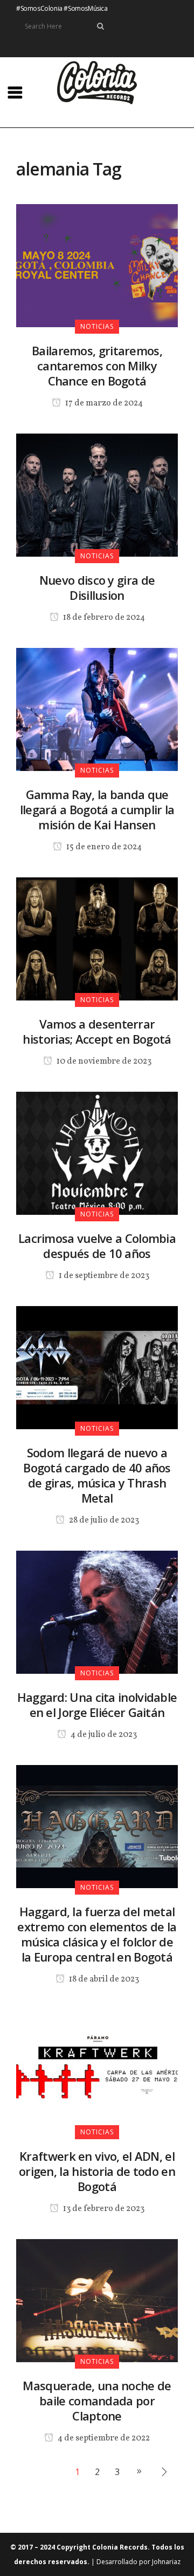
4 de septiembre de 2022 (103, 2438)
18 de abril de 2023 (103, 1979)
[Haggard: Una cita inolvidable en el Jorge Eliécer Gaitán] (97, 1611)
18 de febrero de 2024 (103, 618)
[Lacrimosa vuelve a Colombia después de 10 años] (97, 1152)
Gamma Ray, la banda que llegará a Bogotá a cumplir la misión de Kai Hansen (97, 809)
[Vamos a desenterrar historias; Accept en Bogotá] (97, 938)
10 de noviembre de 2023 (103, 1061)
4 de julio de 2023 (103, 1735)
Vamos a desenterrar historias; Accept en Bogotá (97, 1031)
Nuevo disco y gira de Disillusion (97, 587)
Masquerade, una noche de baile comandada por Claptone (97, 2401)
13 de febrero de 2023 (103, 2209)
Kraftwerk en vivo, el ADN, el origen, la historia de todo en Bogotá (97, 2171)
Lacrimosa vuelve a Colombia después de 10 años (97, 1246)
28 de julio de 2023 (103, 1520)
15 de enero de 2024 (103, 847)
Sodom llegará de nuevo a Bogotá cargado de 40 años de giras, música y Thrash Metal (97, 1475)
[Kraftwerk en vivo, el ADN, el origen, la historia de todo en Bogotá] (97, 2070)
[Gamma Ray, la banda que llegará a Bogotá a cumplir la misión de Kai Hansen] (97, 708)
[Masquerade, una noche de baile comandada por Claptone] (97, 2300)
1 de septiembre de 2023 (103, 1276)
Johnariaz (166, 2562)
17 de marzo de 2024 (103, 403)
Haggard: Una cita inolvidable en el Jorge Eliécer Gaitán (97, 1705)
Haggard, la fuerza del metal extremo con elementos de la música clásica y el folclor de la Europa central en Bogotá (97, 1934)
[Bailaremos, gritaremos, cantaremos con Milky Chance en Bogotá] (97, 265)
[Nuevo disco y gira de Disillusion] (97, 494)
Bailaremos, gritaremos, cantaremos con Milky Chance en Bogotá (97, 366)
